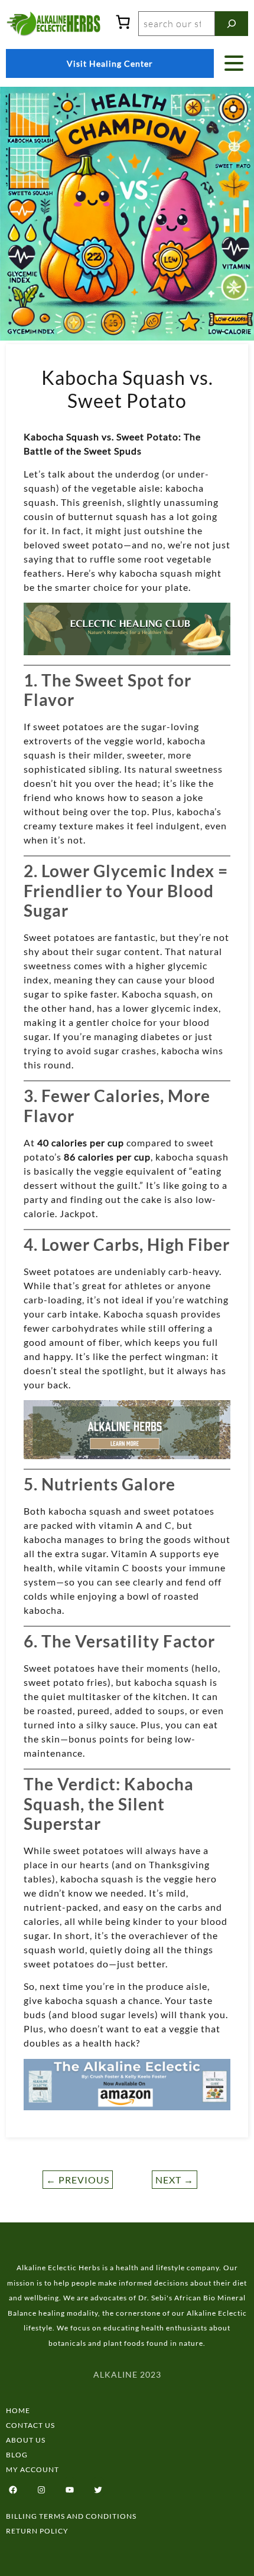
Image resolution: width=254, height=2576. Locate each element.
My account (32, 2469)
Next (175, 2180)
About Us (26, 2440)
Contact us (30, 2425)
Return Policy (37, 2531)
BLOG (17, 2455)
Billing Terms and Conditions (71, 2516)
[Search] (232, 24)
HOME (18, 2410)
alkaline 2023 (127, 2374)
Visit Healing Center (110, 63)
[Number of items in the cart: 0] (123, 22)
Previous (78, 2180)
